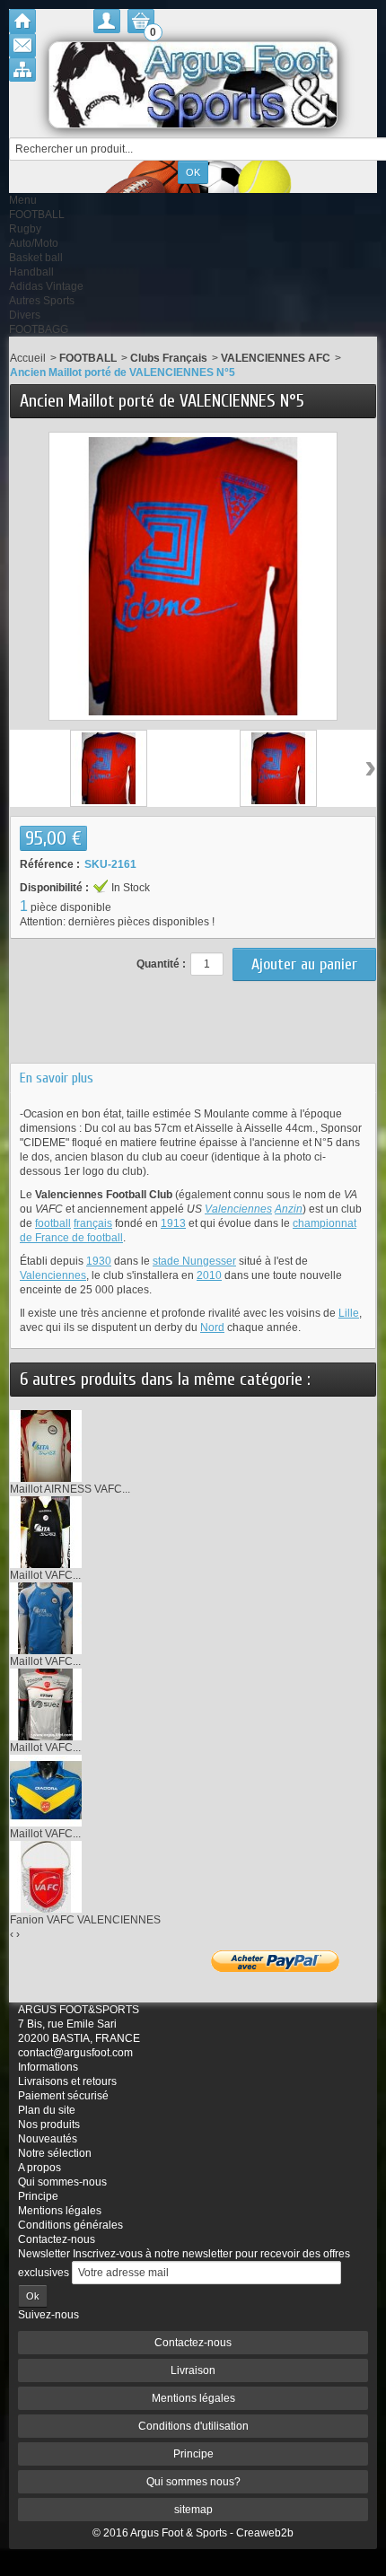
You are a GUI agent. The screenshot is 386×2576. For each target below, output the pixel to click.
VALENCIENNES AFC (276, 358)
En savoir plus (57, 1078)
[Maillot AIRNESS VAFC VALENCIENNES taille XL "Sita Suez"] (46, 1445)
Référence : (50, 864)
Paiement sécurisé (63, 2096)
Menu (23, 200)
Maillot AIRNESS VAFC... (70, 1489)
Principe (38, 2196)
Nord (212, 1327)
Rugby (25, 229)
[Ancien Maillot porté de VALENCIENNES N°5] (109, 768)
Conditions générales (70, 2225)
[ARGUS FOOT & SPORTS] (193, 85)
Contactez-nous (57, 2239)
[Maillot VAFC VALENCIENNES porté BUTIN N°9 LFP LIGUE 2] (46, 1704)
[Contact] (22, 45)
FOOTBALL (37, 215)
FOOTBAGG (39, 329)
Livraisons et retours (67, 2081)
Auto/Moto (34, 243)
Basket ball (36, 258)
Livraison (193, 2370)
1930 (99, 1261)
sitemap (193, 2510)
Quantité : (161, 964)
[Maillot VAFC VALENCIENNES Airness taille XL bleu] (46, 1617)
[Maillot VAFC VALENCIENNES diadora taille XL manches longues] (46, 1790)
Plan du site (47, 2110)
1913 (173, 1223)
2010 (209, 1275)
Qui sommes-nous (62, 2182)
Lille (349, 1313)
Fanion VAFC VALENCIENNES (85, 1920)
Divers (25, 315)
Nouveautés (48, 2139)
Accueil (28, 358)
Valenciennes (238, 1209)
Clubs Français (169, 358)
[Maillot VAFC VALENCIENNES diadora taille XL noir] (46, 1531)
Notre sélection (55, 2153)
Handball (31, 272)
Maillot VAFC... (45, 1575)
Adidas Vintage (46, 286)
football (53, 1223)
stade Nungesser (194, 1261)
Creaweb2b (265, 2533)
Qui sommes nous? (193, 2482)
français (93, 1223)
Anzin (289, 1209)
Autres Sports (42, 301)
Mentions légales (60, 2211)
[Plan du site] (22, 70)
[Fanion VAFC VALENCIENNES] (46, 1876)
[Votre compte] (107, 21)
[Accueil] (22, 21)
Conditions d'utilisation (193, 2426)
